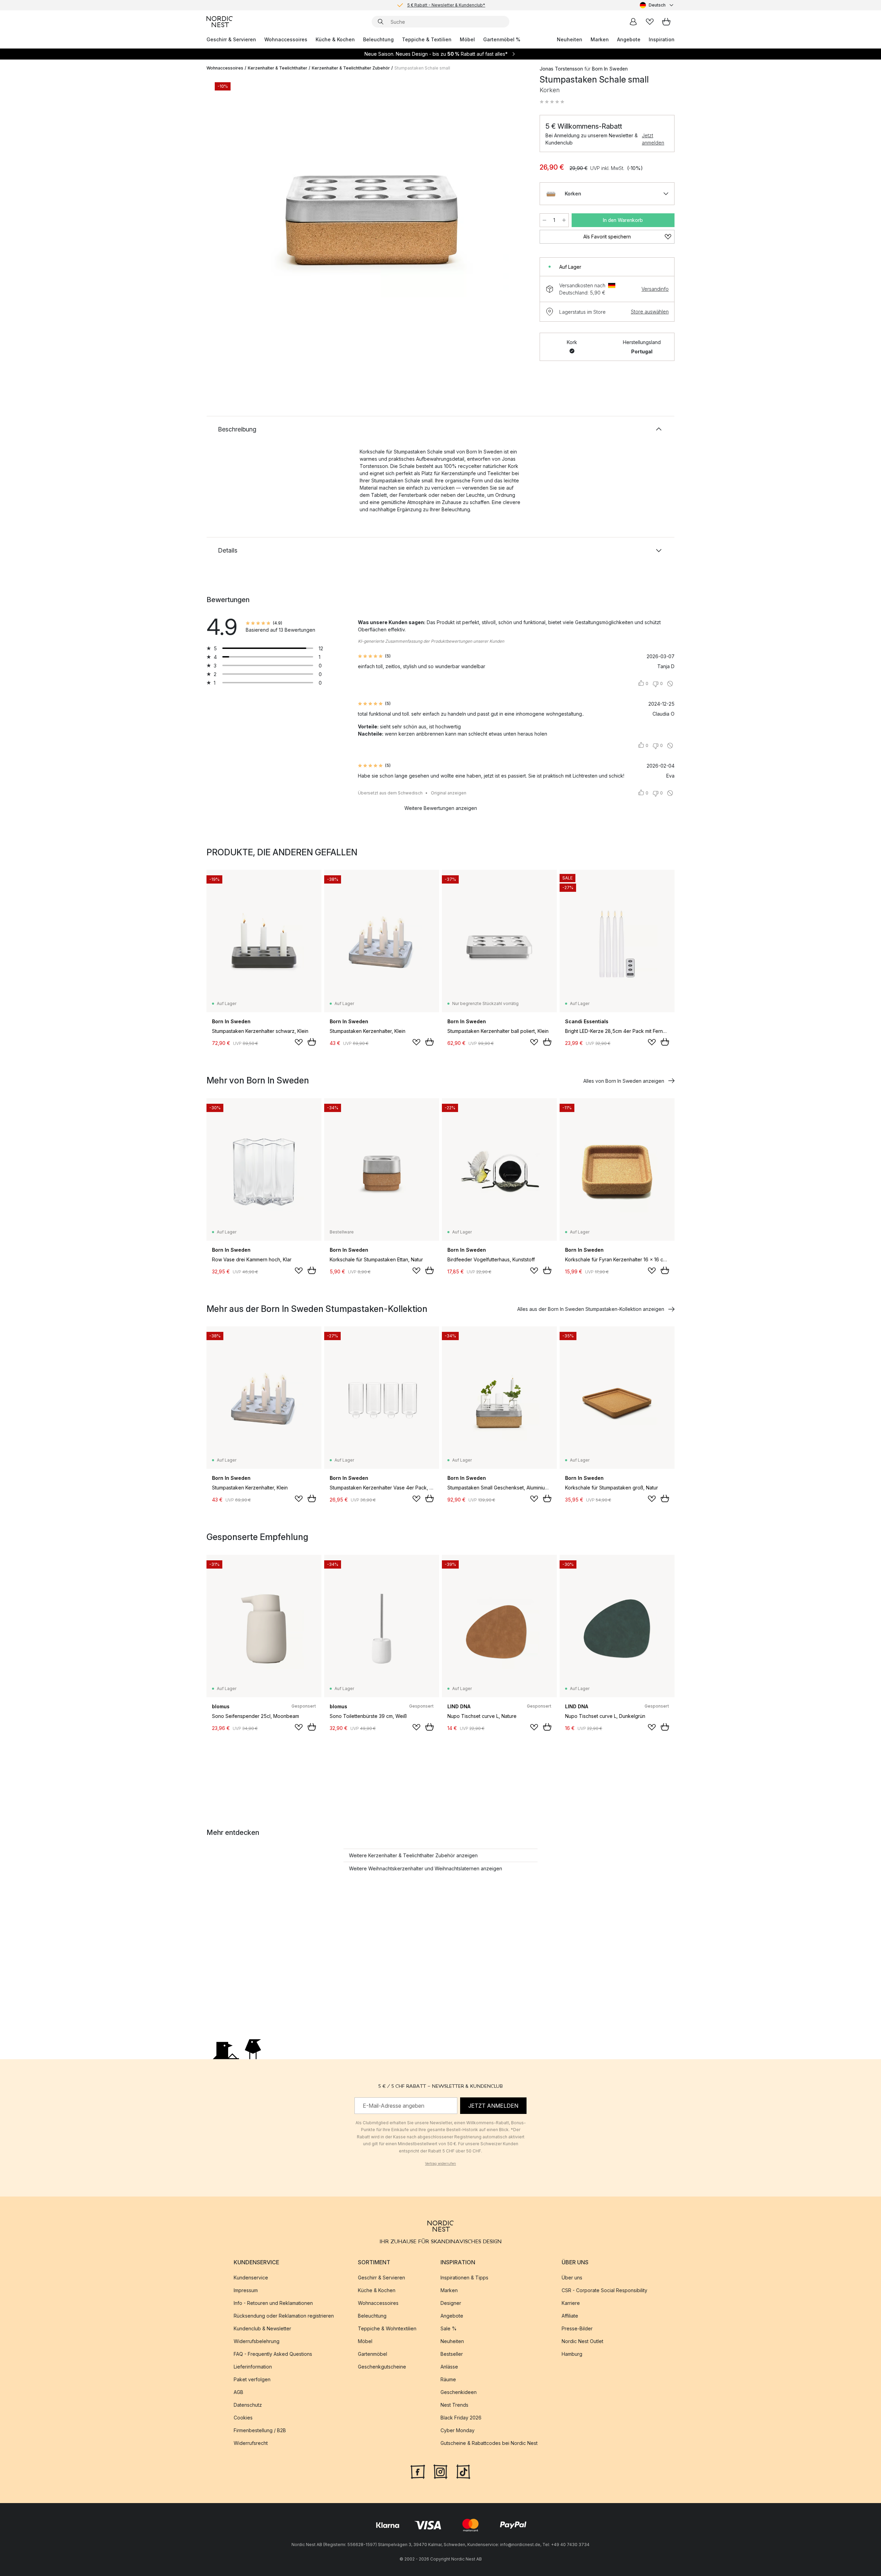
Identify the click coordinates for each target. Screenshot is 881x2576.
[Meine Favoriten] (650, 22)
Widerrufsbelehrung (257, 2341)
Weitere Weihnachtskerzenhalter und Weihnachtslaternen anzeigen (426, 1868)
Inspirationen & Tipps (464, 2278)
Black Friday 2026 (461, 2418)
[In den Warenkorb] (312, 1042)
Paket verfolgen (252, 2379)
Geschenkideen (459, 2392)
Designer (451, 2303)
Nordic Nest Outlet (582, 2341)
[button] (552, 102)
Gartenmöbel (373, 2354)
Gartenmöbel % (502, 39)
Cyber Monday (458, 2430)
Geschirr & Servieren (231, 39)
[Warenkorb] (666, 22)
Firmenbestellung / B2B (260, 2430)
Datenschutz (248, 2405)
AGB (238, 2392)
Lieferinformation (253, 2367)
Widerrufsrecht (251, 2443)
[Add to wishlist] (299, 1042)
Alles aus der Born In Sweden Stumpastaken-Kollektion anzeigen (591, 1309)
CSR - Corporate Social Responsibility (604, 2290)
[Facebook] (418, 2471)
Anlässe (449, 2367)
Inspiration (662, 39)
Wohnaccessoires (286, 39)
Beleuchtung (378, 39)
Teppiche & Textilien (427, 39)
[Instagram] (440, 2471)
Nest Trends (454, 2405)
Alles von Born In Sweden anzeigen (624, 1081)
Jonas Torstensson (561, 69)
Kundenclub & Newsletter (262, 2328)
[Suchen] (381, 22)
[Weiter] (513, 215)
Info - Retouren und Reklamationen (273, 2303)
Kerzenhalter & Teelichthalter (278, 68)
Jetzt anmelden (653, 139)
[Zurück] (230, 215)
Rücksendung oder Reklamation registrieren (284, 2316)
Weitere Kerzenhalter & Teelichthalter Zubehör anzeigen (413, 1855)
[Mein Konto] (633, 22)
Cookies (243, 2418)
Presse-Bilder (577, 2328)
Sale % (449, 2328)
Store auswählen (650, 312)
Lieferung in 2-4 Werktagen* (446, 5)
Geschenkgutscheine (382, 2367)
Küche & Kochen (335, 39)
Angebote (629, 39)
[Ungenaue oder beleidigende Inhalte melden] (670, 684)
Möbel (467, 39)
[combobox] (657, 5)
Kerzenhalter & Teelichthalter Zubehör (351, 68)
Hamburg (572, 2354)
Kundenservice (251, 2278)
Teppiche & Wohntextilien (387, 2328)
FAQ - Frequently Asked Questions (273, 2354)
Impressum (246, 2290)
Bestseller (452, 2354)
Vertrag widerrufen (440, 2163)
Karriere (571, 2303)
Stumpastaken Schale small (422, 68)
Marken (600, 39)
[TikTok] (463, 2471)
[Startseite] (220, 22)
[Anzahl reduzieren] (544, 220)
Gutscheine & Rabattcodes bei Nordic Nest (489, 2443)
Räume (448, 2379)
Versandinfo (655, 289)
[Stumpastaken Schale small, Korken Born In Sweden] (372, 214)
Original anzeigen (449, 793)
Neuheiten (570, 39)
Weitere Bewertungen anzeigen (441, 808)
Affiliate (570, 2316)
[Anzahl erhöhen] (564, 220)
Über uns (572, 2278)
